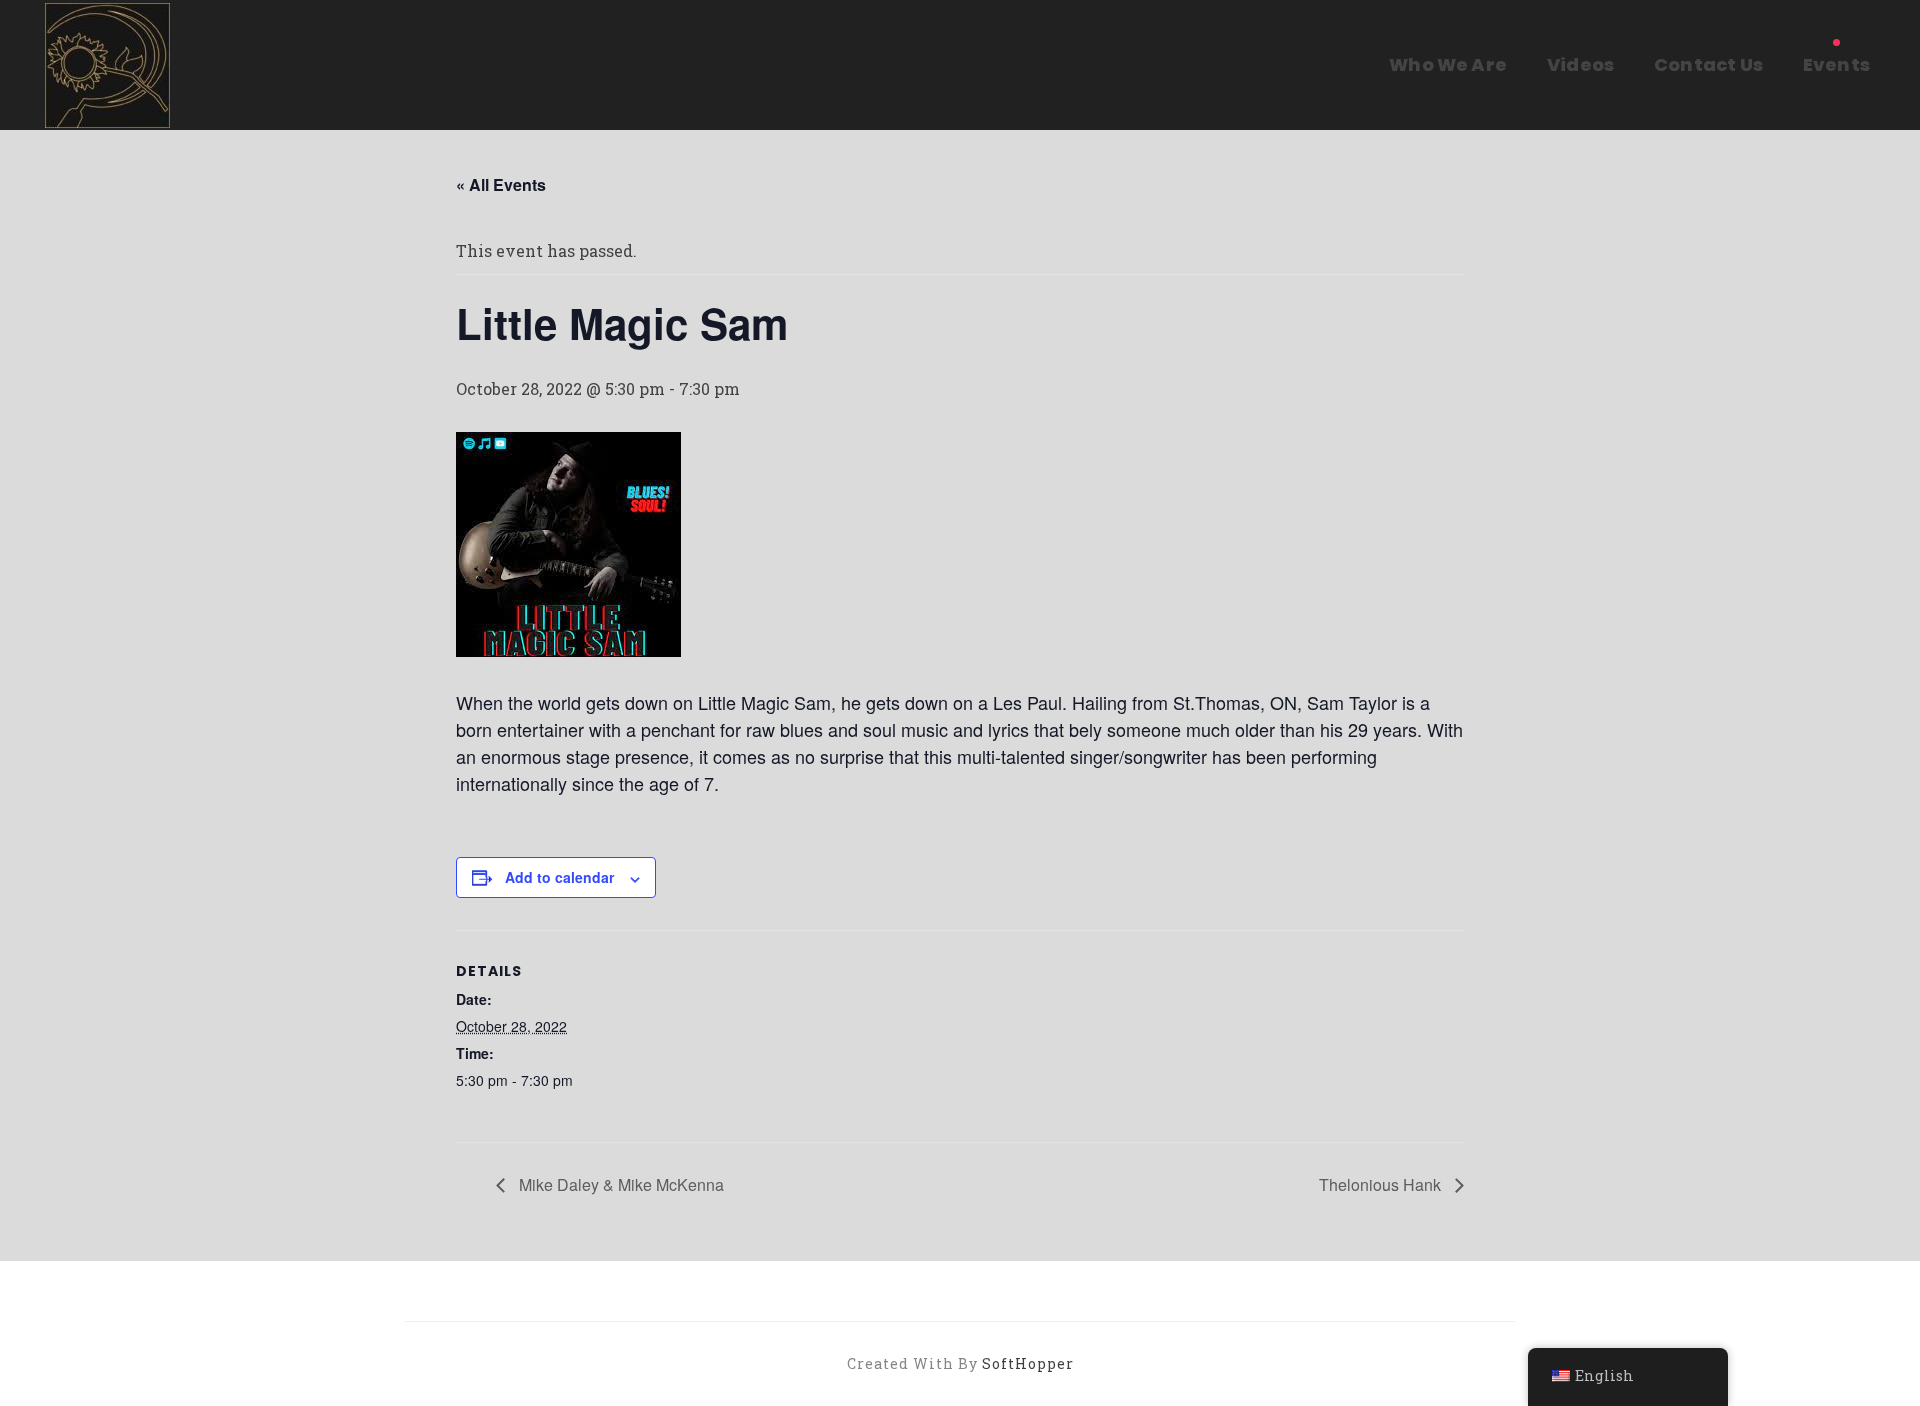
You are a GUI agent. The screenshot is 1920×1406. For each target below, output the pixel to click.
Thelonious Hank (1382, 1184)
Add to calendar (559, 877)
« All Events (501, 184)
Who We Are (1448, 64)
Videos (1580, 64)
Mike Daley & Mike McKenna (619, 1184)
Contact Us (1708, 64)
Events (1836, 64)
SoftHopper (1028, 1363)
